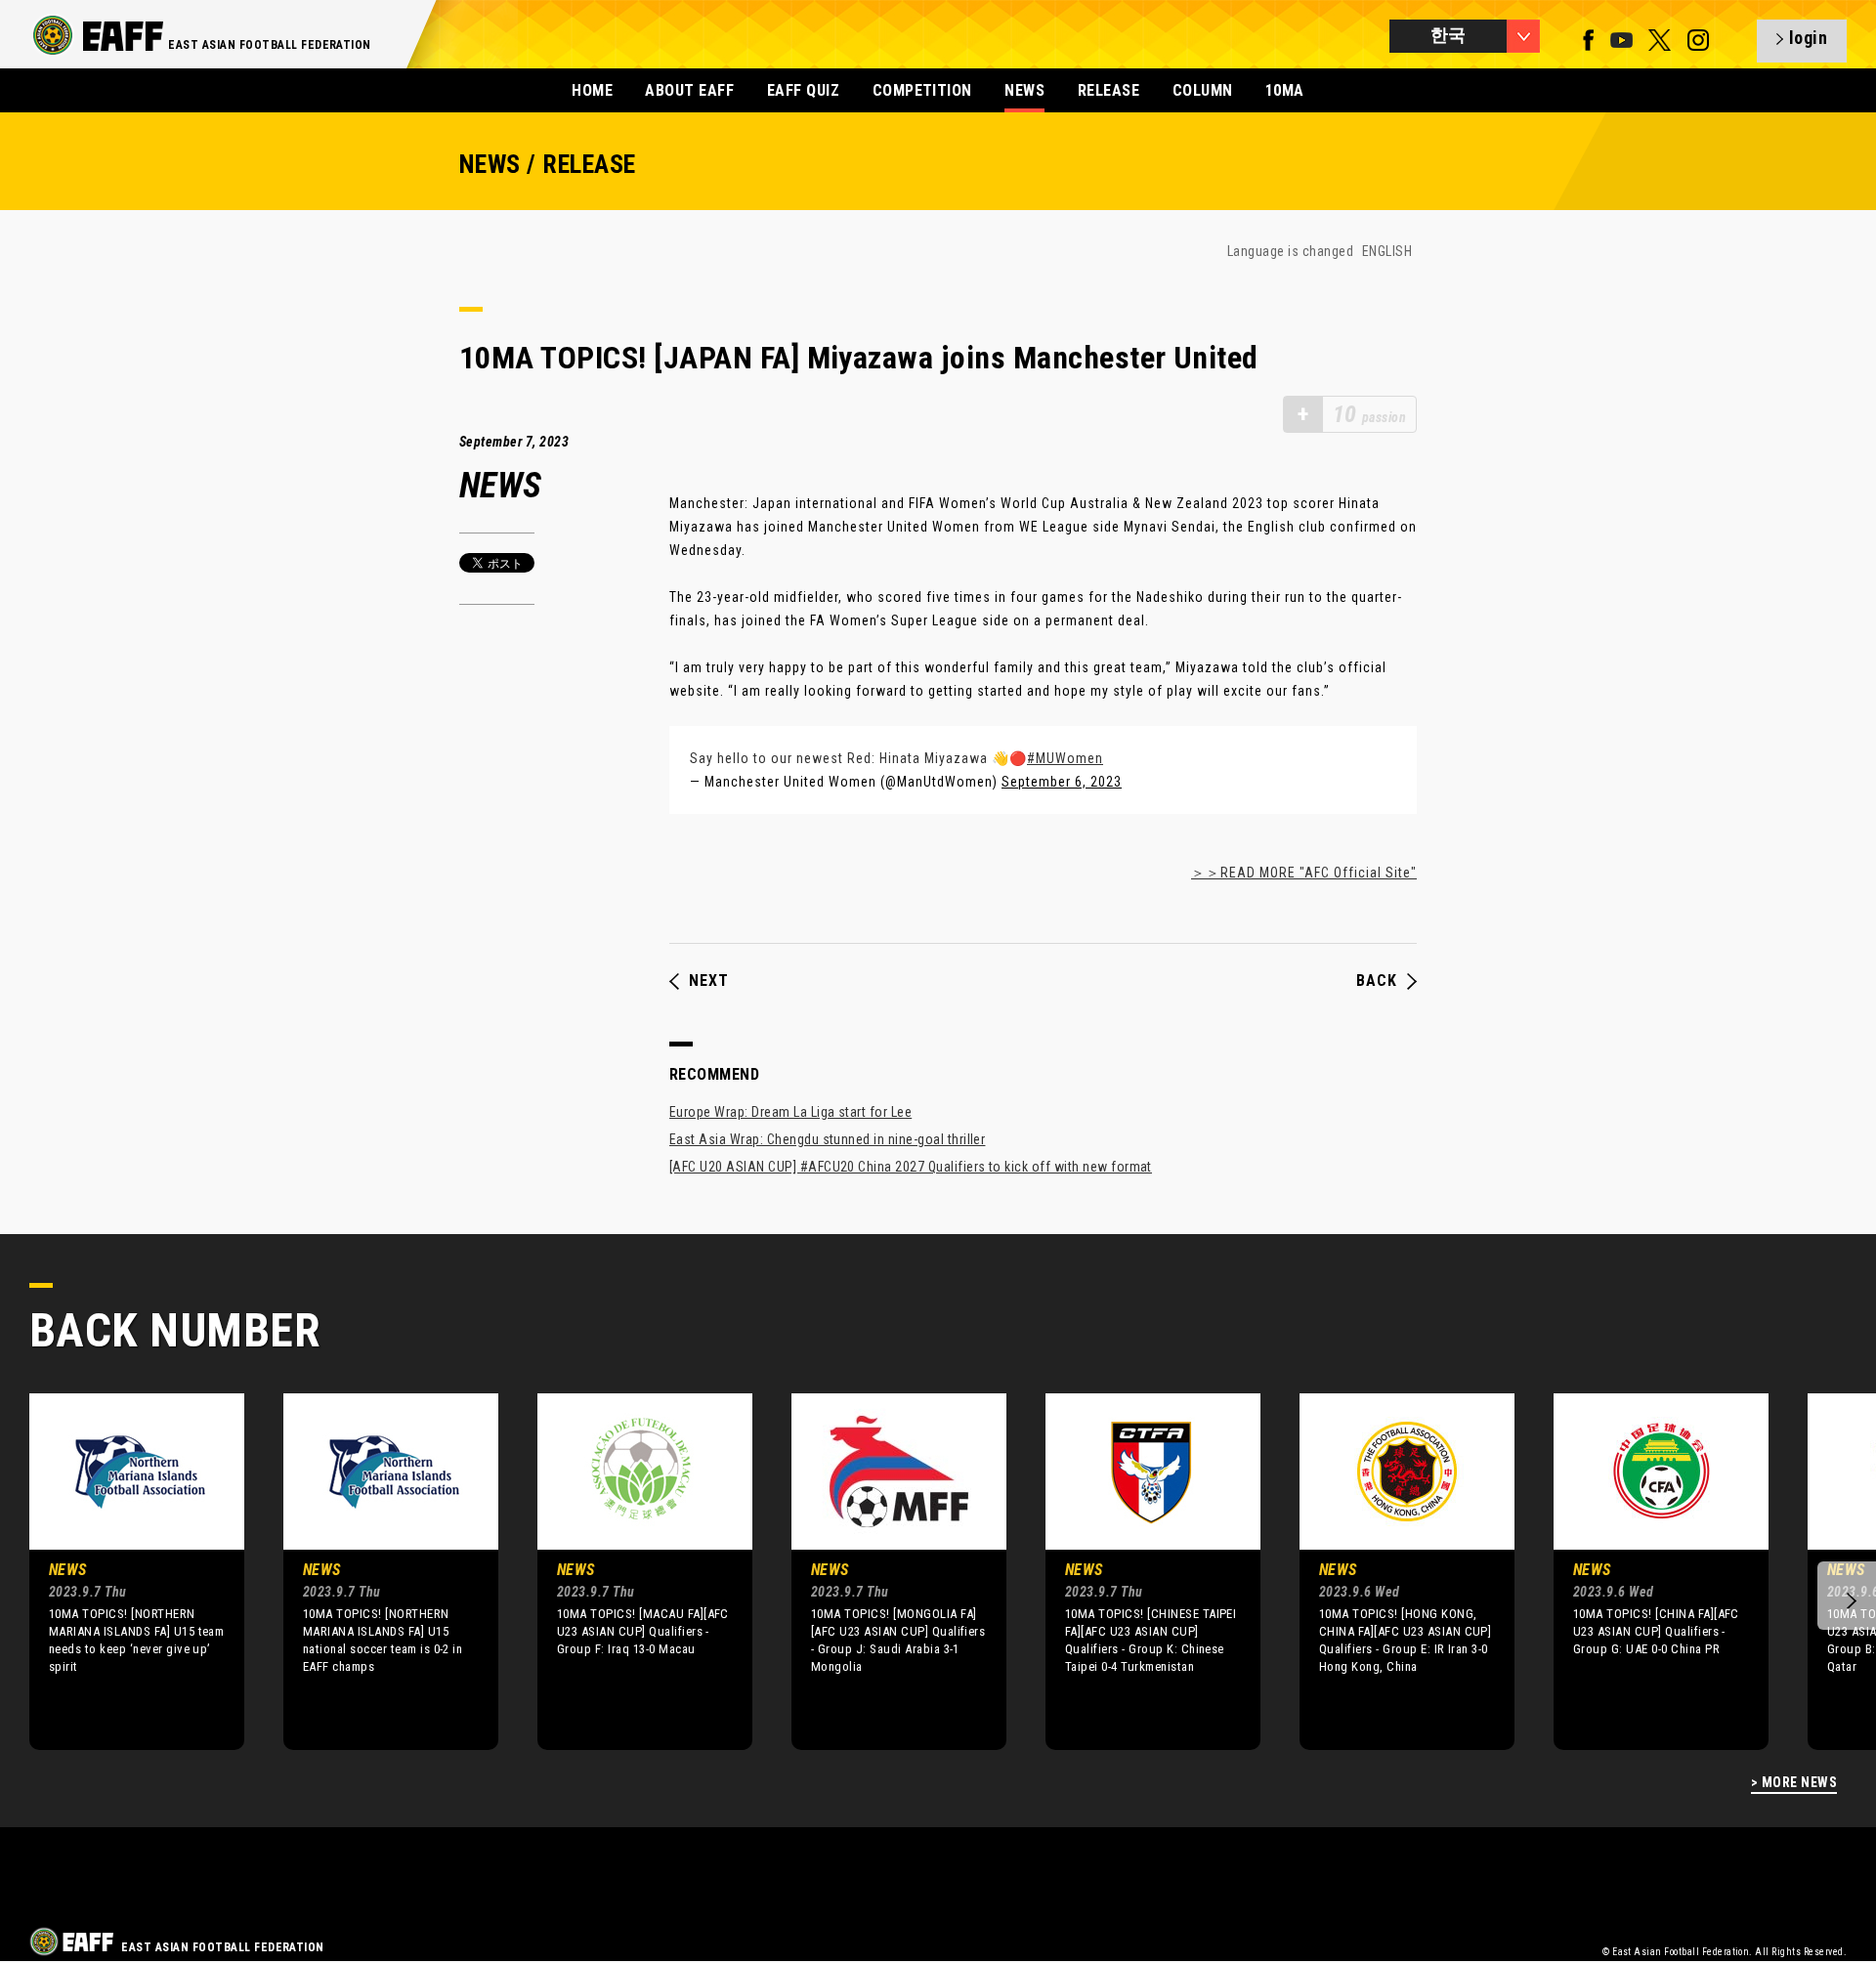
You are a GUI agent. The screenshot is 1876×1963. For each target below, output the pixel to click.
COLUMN (1203, 90)
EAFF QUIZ (803, 90)
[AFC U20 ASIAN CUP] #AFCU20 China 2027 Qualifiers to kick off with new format (911, 1167)
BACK (1377, 981)
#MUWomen (1065, 758)
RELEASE (1109, 90)
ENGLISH (1387, 251)
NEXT (709, 981)
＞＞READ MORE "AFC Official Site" (1304, 873)
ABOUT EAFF (689, 90)
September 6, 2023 (1062, 782)
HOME (592, 90)
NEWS (1024, 90)
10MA (1285, 90)
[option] (122, 1571)
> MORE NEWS (1794, 1783)
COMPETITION (922, 90)
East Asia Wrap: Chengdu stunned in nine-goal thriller (827, 1139)
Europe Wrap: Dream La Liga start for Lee (790, 1112)
